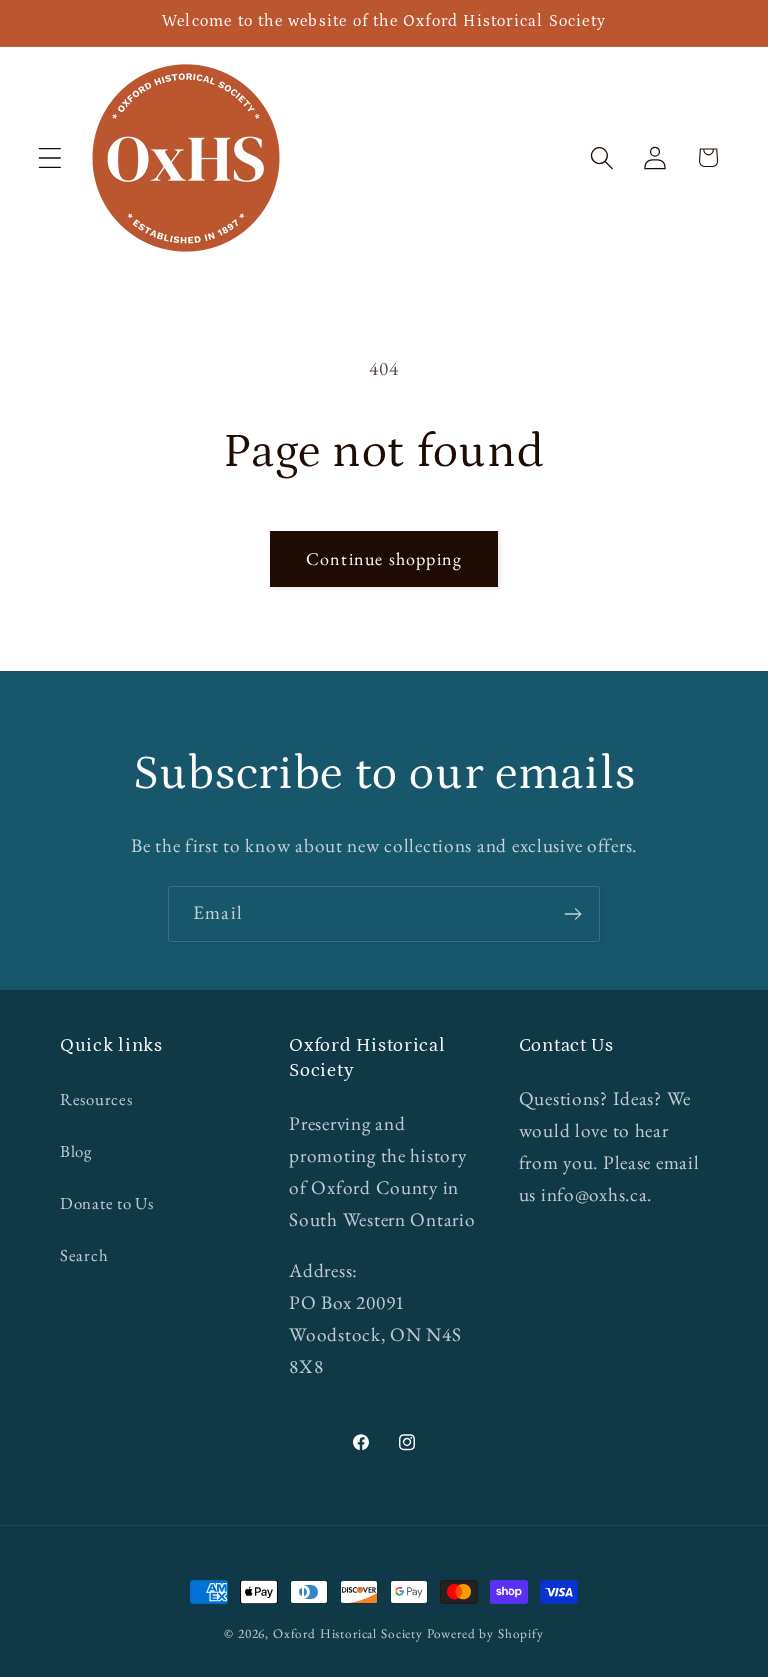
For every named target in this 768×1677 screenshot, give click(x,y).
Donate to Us (107, 1203)
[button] (50, 157)
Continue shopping (384, 558)
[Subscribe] (572, 914)
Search (84, 1255)
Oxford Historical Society (348, 1633)
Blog (76, 1151)
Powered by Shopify (485, 1633)
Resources (96, 1099)
